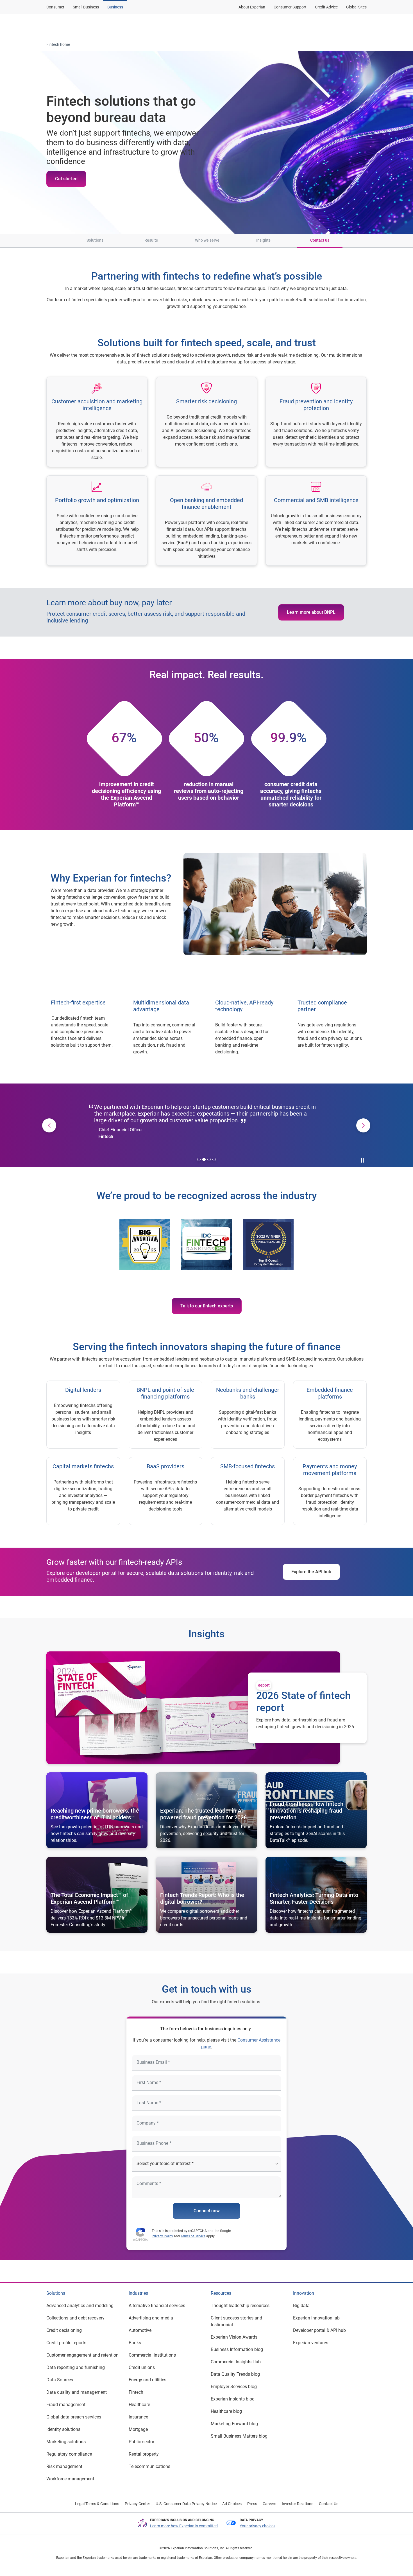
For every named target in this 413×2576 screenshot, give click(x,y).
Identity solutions (63, 2429)
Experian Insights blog (233, 2399)
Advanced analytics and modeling (80, 2306)
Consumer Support (290, 7)
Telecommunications (149, 2466)
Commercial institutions (152, 2355)
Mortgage (138, 2429)
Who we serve (207, 240)
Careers (269, 2504)
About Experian (252, 7)
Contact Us (329, 2504)
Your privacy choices (257, 2526)
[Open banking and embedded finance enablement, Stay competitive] (206, 521)
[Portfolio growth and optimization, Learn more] (97, 521)
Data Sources (60, 2380)
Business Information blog (237, 2349)
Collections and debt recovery (75, 2318)
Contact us (320, 240)
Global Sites (356, 7)
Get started (66, 179)
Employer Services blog (234, 2387)
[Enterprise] (74, 26)
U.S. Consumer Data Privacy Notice (186, 2504)
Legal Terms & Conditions (97, 2504)
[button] (56, 241)
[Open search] (361, 26)
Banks (135, 2343)
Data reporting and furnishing (76, 2367)
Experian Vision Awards (234, 2337)
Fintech (136, 2392)
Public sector (141, 2442)
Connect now (207, 2211)
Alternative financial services (157, 2306)
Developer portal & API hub (319, 2330)
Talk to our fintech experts (207, 1306)
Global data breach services (74, 2417)
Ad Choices (232, 2504)
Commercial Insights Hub (236, 2362)
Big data (301, 2306)
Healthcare (139, 2405)
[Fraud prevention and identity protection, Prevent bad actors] (316, 422)
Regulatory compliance (69, 2454)
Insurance (138, 2417)
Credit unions (142, 2367)
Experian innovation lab (316, 2318)
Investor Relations (298, 2504)
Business (115, 7)
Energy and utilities (147, 2380)
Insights (263, 240)
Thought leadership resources (240, 2306)
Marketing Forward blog (234, 2424)
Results (151, 240)
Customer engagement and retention (82, 2355)
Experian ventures (311, 2343)
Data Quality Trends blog (235, 2374)
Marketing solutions (66, 2442)
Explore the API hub (311, 1572)
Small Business (86, 7)
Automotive (140, 2330)
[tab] (199, 1159)
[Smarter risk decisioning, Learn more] (206, 422)
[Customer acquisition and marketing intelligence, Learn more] (97, 422)
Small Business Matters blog (239, 2436)
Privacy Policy (162, 2236)
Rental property (144, 2454)
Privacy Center (137, 2504)
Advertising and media (151, 2318)
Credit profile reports (66, 2343)
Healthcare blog (226, 2411)
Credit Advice (326, 7)
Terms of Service (193, 2236)
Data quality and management (77, 2392)
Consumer (55, 7)
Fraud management (66, 2405)
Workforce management (70, 2479)
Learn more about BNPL (311, 612)
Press (252, 2504)
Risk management (64, 2466)
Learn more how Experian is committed (184, 2526)
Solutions (95, 240)
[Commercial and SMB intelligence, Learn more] (316, 521)
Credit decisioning (64, 2330)
